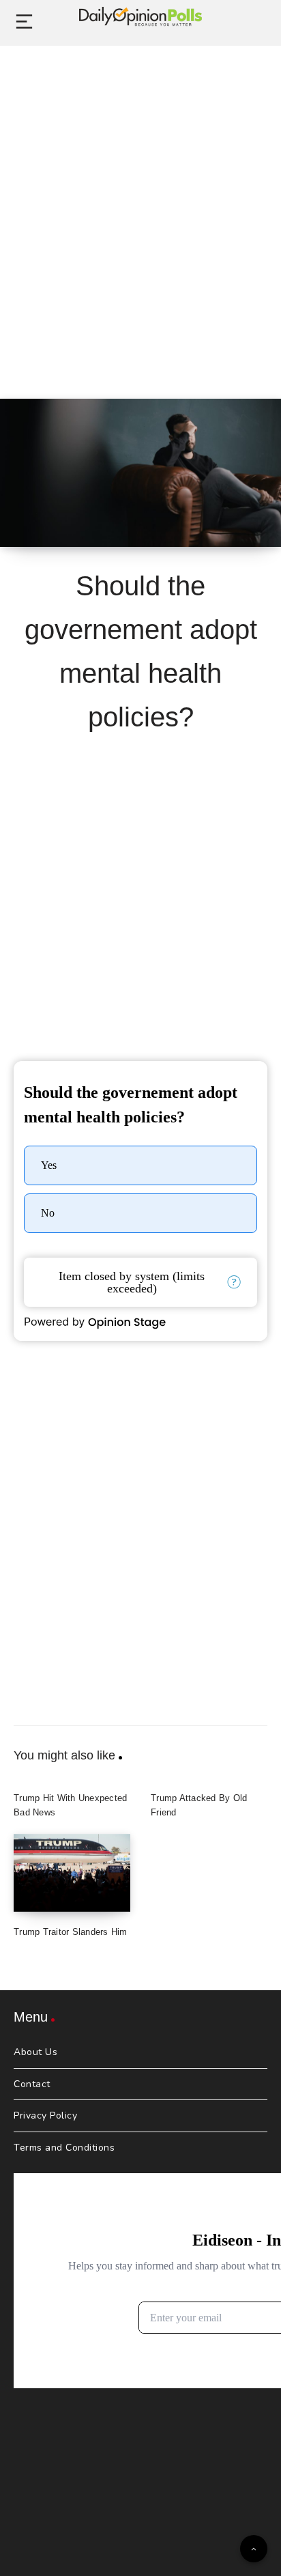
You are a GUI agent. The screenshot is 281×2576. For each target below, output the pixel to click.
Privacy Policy (45, 2115)
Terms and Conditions (64, 2148)
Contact (32, 2084)
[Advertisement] (140, 207)
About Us (35, 2052)
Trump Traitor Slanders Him (71, 1932)
